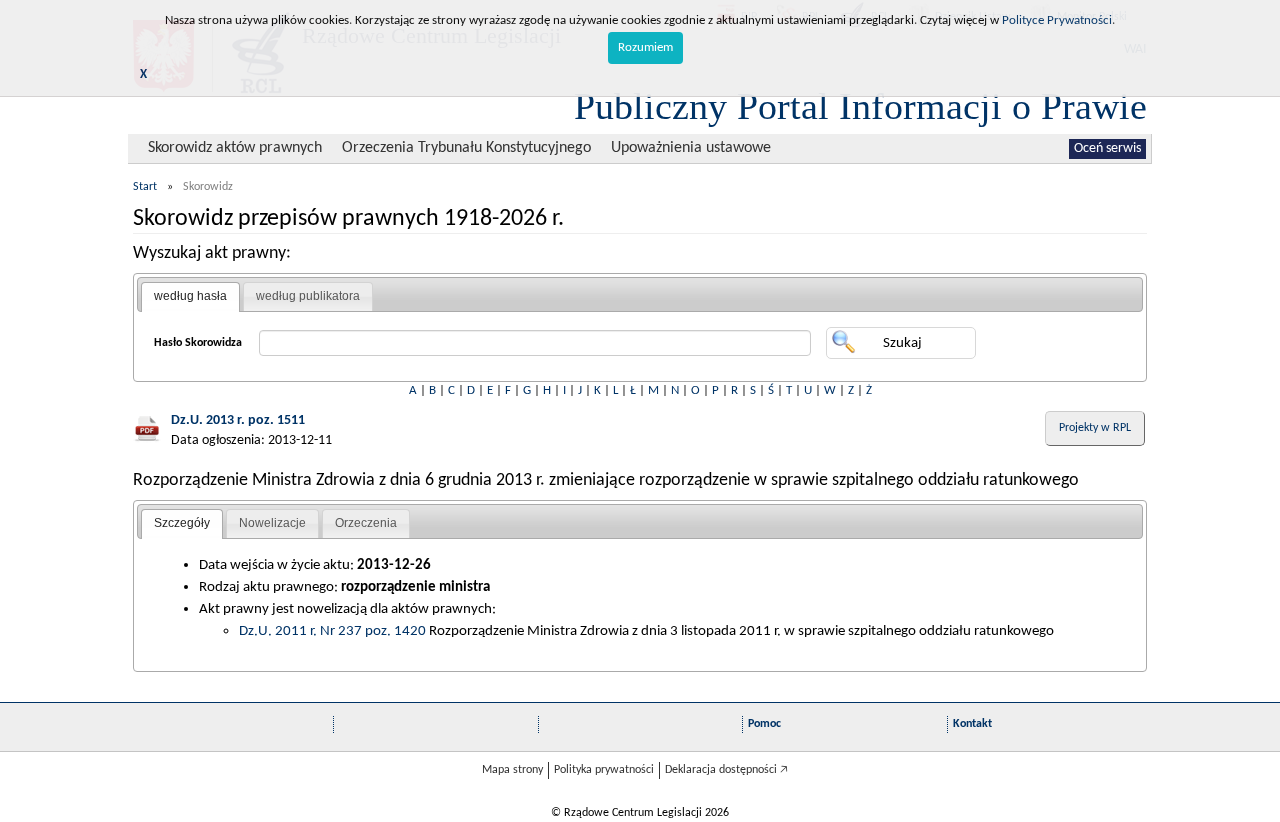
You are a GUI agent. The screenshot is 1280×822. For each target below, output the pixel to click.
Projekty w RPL (1095, 428)
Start (145, 187)
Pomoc (764, 724)
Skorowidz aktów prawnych (235, 148)
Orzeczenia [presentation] (366, 523)
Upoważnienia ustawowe (691, 148)
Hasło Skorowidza (198, 343)
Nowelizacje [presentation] (272, 523)
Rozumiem (645, 47)
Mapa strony (512, 770)
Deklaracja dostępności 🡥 (726, 770)
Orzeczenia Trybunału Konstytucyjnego (466, 148)
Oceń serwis (1107, 148)
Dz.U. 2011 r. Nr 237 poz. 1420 (332, 631)
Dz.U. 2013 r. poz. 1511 (238, 420)
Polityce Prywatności (1057, 20)
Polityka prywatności (604, 770)
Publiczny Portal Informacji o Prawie (860, 106)
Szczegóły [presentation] (182, 523)
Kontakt (972, 724)
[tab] (190, 297)
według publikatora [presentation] (308, 296)
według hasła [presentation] (190, 296)
